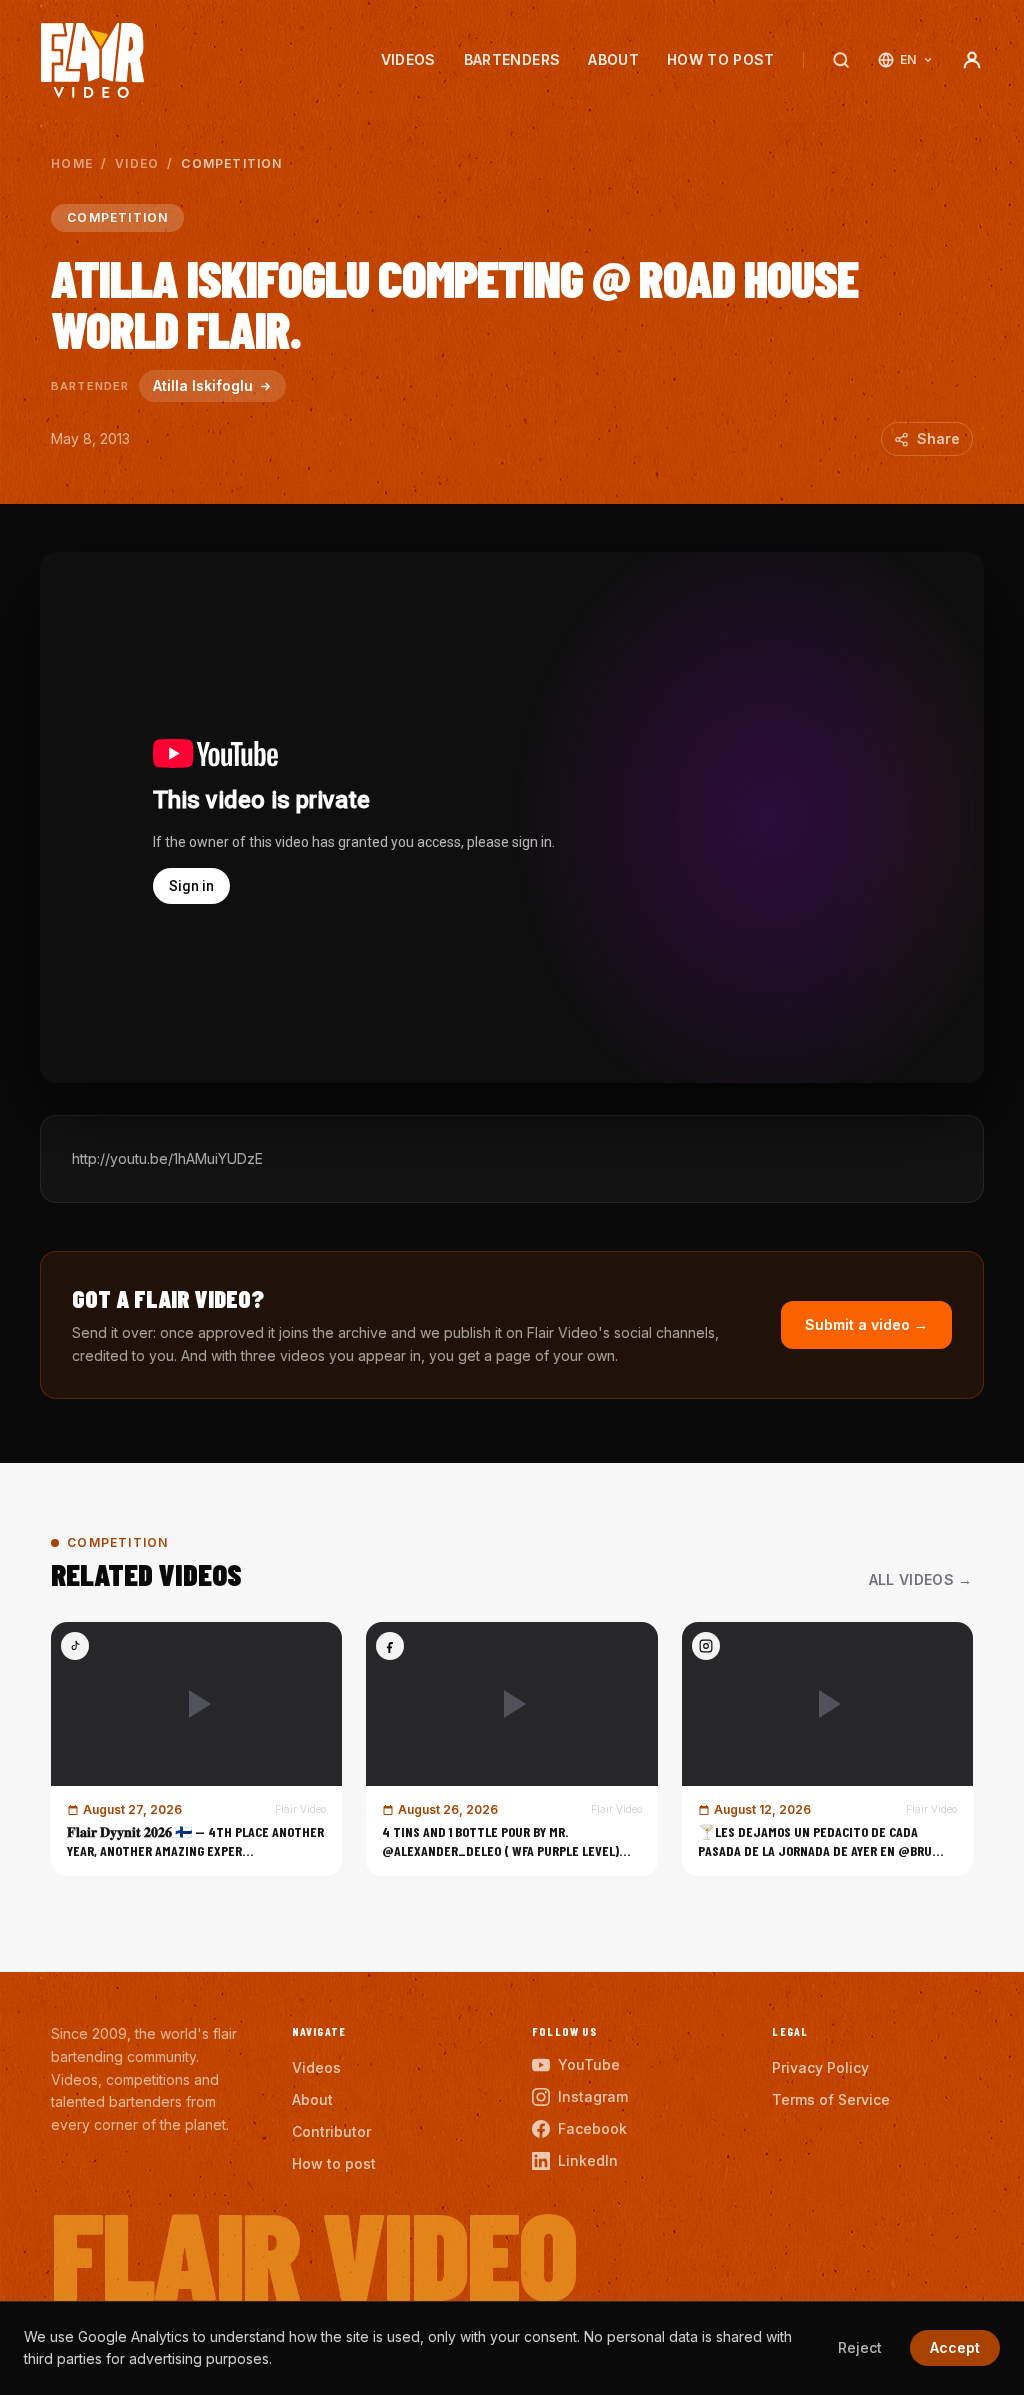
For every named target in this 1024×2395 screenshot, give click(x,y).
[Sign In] (972, 60)
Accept (955, 2347)
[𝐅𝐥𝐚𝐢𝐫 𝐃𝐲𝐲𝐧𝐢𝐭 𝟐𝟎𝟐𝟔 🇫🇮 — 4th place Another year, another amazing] (196, 1749)
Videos (408, 59)
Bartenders (512, 59)
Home (72, 163)
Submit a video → (866, 1324)
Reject (860, 2347)
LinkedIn (588, 2160)
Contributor (331, 2131)
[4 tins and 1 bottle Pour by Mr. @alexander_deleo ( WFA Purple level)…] (511, 1749)
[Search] (841, 60)
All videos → (921, 1579)
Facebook (592, 2128)
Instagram (593, 2096)
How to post (721, 59)
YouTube (589, 2064)
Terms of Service (831, 2099)
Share (938, 438)
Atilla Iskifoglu (203, 385)
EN (908, 59)
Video (137, 163)
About (613, 59)
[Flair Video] (92, 60)
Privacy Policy (820, 2067)
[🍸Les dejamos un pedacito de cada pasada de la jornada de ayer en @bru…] (827, 1749)
